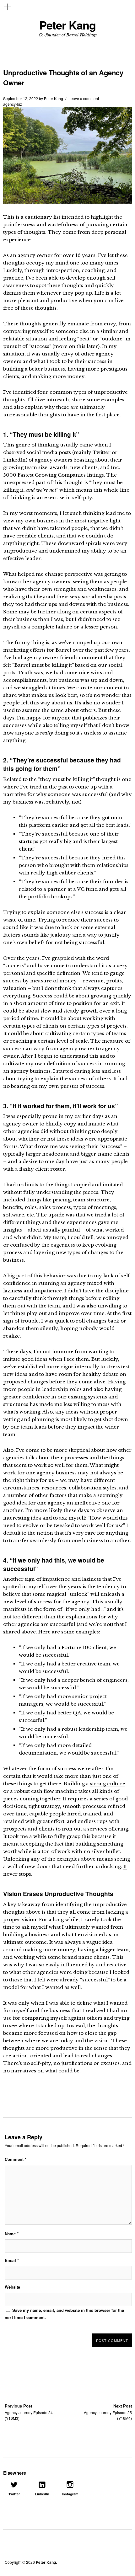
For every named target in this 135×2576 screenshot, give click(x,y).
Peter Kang (67, 25)
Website (12, 2287)
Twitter (14, 2494)
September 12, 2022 (21, 98)
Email (12, 2260)
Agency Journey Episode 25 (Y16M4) (108, 2412)
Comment (16, 2159)
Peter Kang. (46, 2562)
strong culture (108, 1784)
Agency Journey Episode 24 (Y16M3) (29, 2412)
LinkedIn (42, 2494)
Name (12, 2234)
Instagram (70, 2494)
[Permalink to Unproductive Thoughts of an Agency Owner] (67, 202)
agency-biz (13, 104)
